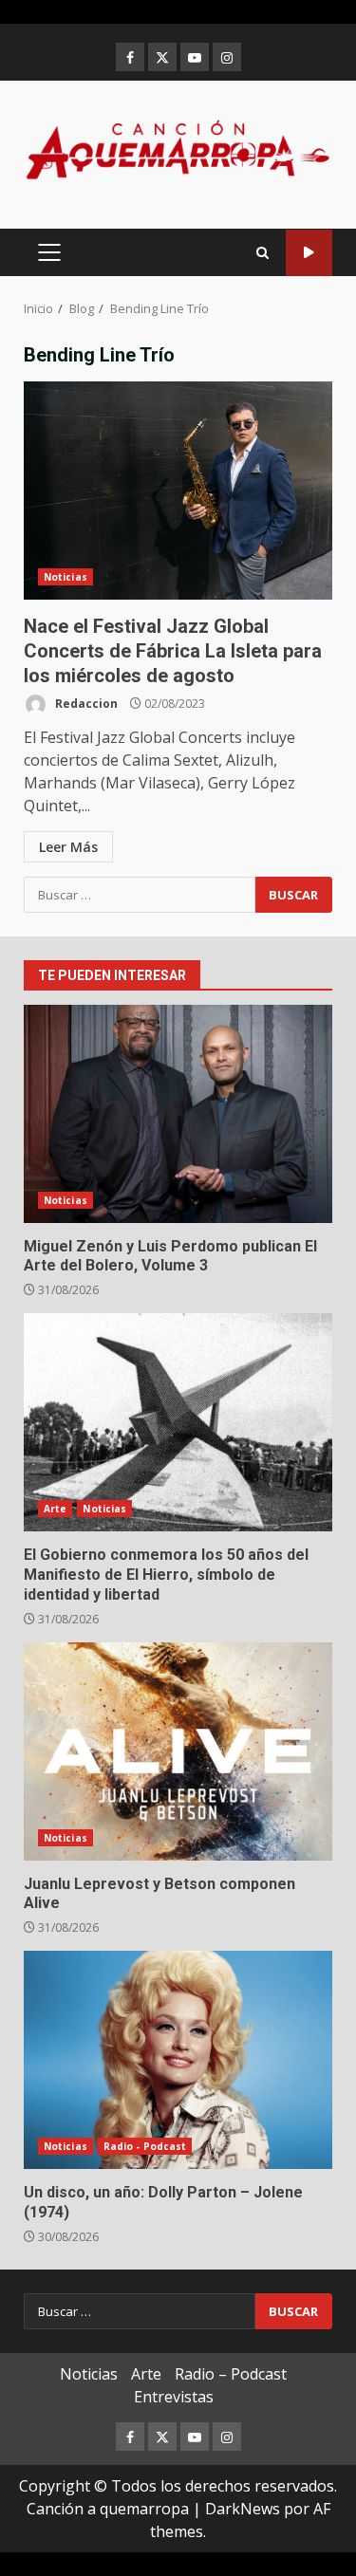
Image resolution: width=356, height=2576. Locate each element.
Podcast (309, 253)
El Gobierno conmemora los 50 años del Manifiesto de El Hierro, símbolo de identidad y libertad (178, 1422)
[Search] (262, 253)
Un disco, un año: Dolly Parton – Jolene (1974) (178, 2060)
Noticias (66, 577)
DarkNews (243, 2509)
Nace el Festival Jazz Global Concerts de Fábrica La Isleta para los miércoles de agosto (178, 491)
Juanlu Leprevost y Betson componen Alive (178, 1751)
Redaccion (85, 704)
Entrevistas (174, 2397)
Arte (55, 1509)
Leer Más (68, 847)
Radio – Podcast (231, 2374)
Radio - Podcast (145, 2146)
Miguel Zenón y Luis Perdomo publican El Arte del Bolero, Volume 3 (178, 1114)
